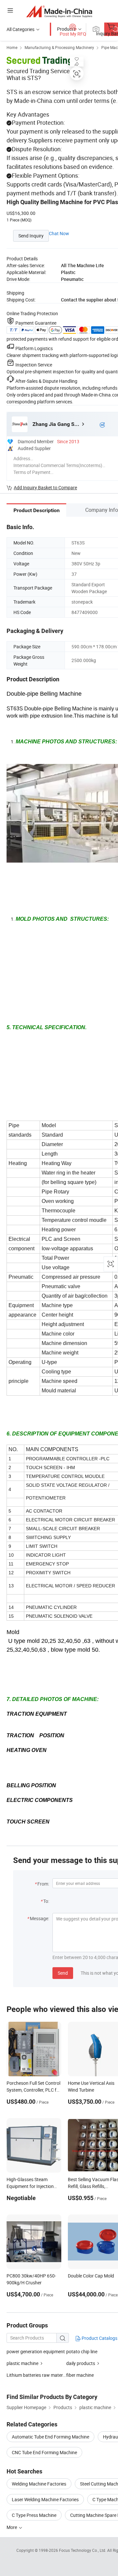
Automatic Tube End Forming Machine (50, 2437)
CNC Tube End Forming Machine (44, 2452)
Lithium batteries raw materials (36, 2375)
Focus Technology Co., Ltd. (83, 2550)
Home (12, 47)
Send (63, 1973)
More (12, 2527)
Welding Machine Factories (39, 2484)
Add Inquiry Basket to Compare (45, 487)
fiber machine (80, 2375)
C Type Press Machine (34, 2515)
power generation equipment (36, 2351)
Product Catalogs (99, 2338)
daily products (81, 2363)
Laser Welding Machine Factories (45, 2499)
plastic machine (22, 2363)
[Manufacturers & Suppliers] (59, 11)
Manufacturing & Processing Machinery (59, 47)
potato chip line (82, 2351)
